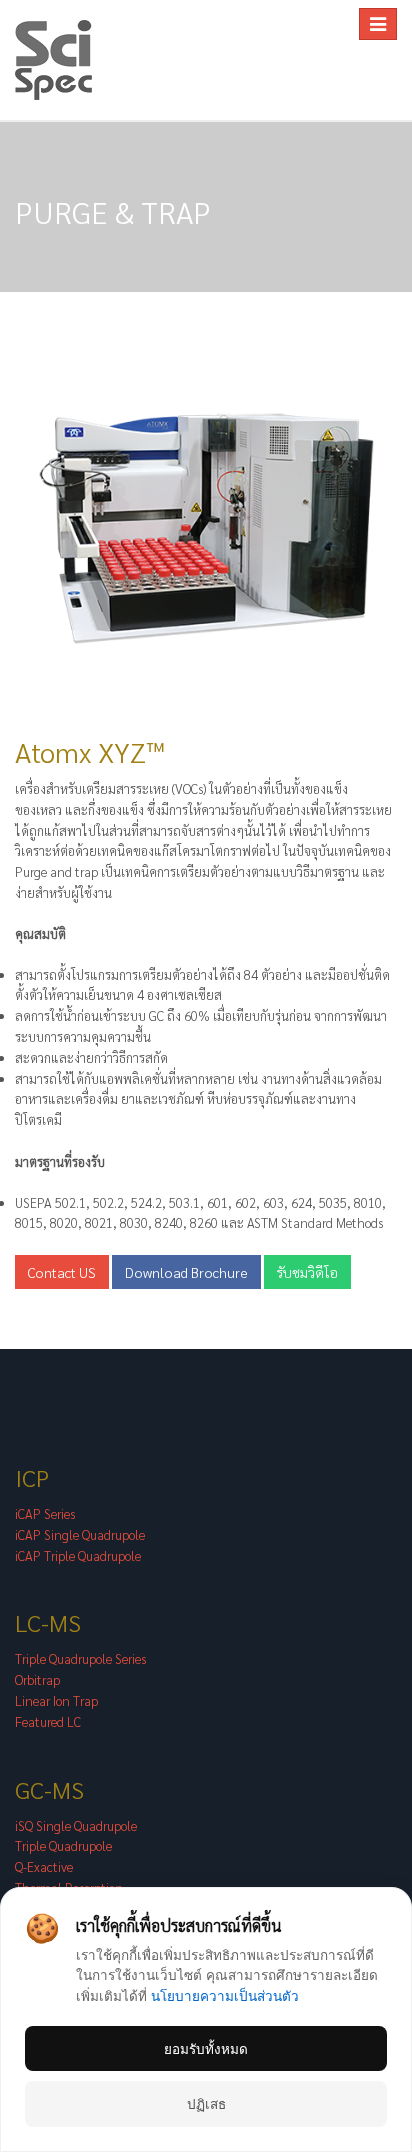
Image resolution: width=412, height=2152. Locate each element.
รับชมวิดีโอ (307, 1272)
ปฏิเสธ (206, 2103)
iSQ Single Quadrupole (76, 1825)
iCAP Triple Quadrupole (78, 1555)
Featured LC (48, 1721)
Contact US (62, 1272)
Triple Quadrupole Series (80, 1658)
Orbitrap (37, 1679)
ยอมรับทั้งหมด (206, 2048)
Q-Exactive (44, 1866)
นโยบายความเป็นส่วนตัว (225, 1995)
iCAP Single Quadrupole (80, 1534)
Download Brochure (186, 1272)
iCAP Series (45, 1513)
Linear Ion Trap (56, 1700)
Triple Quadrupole (63, 1845)
